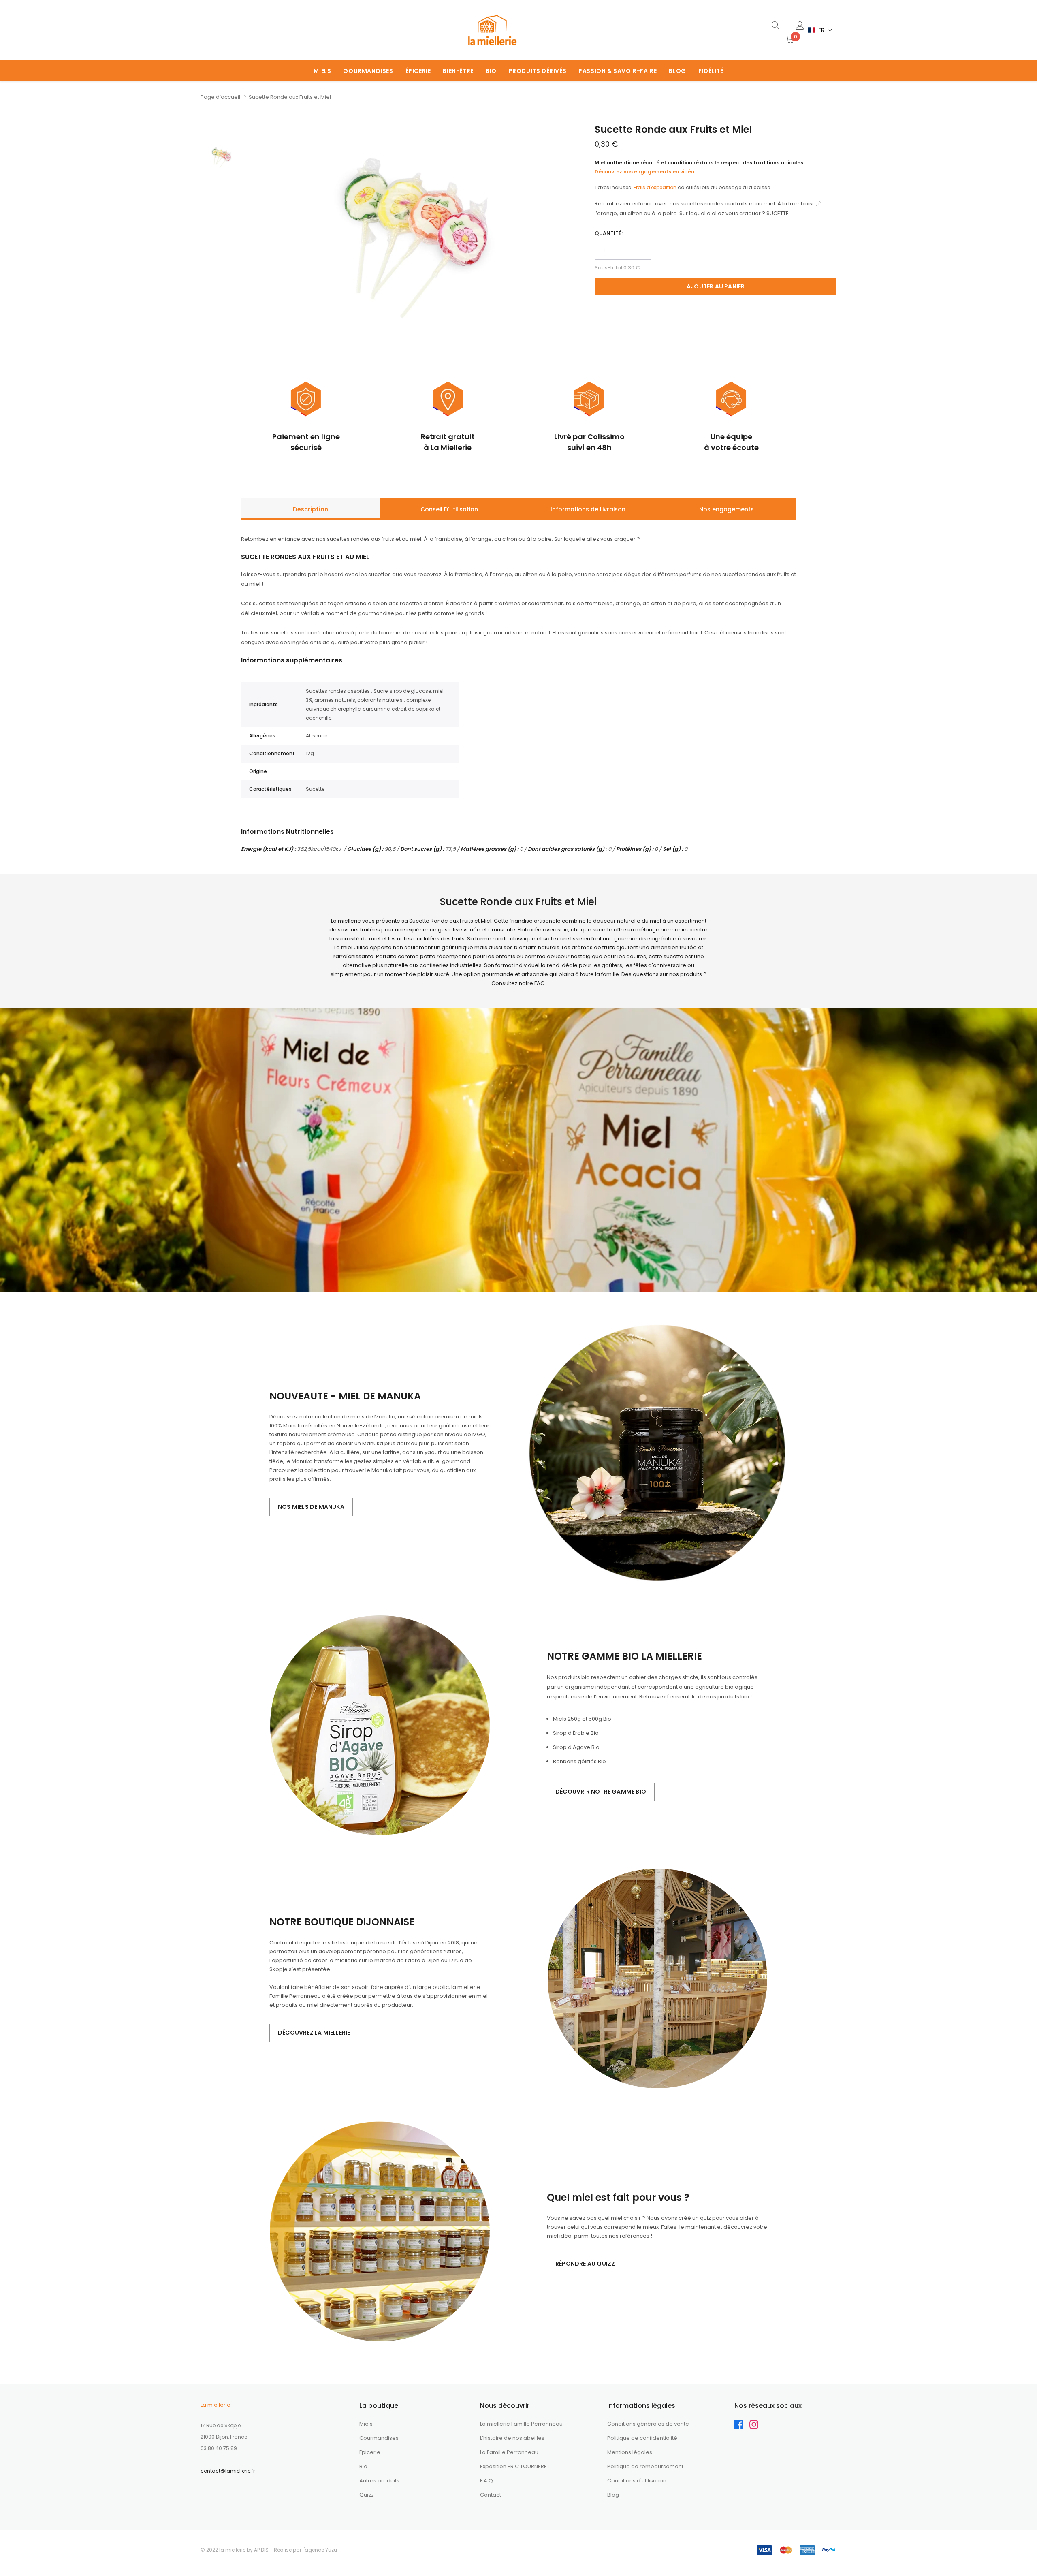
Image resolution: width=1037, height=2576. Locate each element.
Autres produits (379, 2481)
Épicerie (418, 71)
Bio (491, 71)
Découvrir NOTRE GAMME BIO (601, 1792)
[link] (776, 25)
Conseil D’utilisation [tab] (449, 509)
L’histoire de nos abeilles (512, 2438)
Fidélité (711, 71)
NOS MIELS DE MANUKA (311, 1507)
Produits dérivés (538, 71)
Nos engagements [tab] (727, 509)
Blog (677, 71)
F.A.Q (486, 2481)
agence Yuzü (321, 2550)
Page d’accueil (220, 97)
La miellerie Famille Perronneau (521, 2424)
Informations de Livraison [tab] (588, 509)
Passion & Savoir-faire (618, 71)
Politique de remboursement (645, 2466)
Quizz (367, 2495)
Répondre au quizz (585, 2264)
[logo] (492, 30)
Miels (322, 71)
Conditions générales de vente (648, 2424)
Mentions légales (630, 2452)
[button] (820, 30)
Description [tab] (310, 509)
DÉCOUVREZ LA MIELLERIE (314, 2033)
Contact (491, 2495)
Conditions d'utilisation (637, 2481)
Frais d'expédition (655, 187)
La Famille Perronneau (509, 2452)
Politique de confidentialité (642, 2438)
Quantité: (609, 233)
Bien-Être (458, 71)
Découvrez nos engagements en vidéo (644, 172)
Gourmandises (368, 71)
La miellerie (216, 2405)
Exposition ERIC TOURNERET (515, 2466)
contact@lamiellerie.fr (228, 2471)
